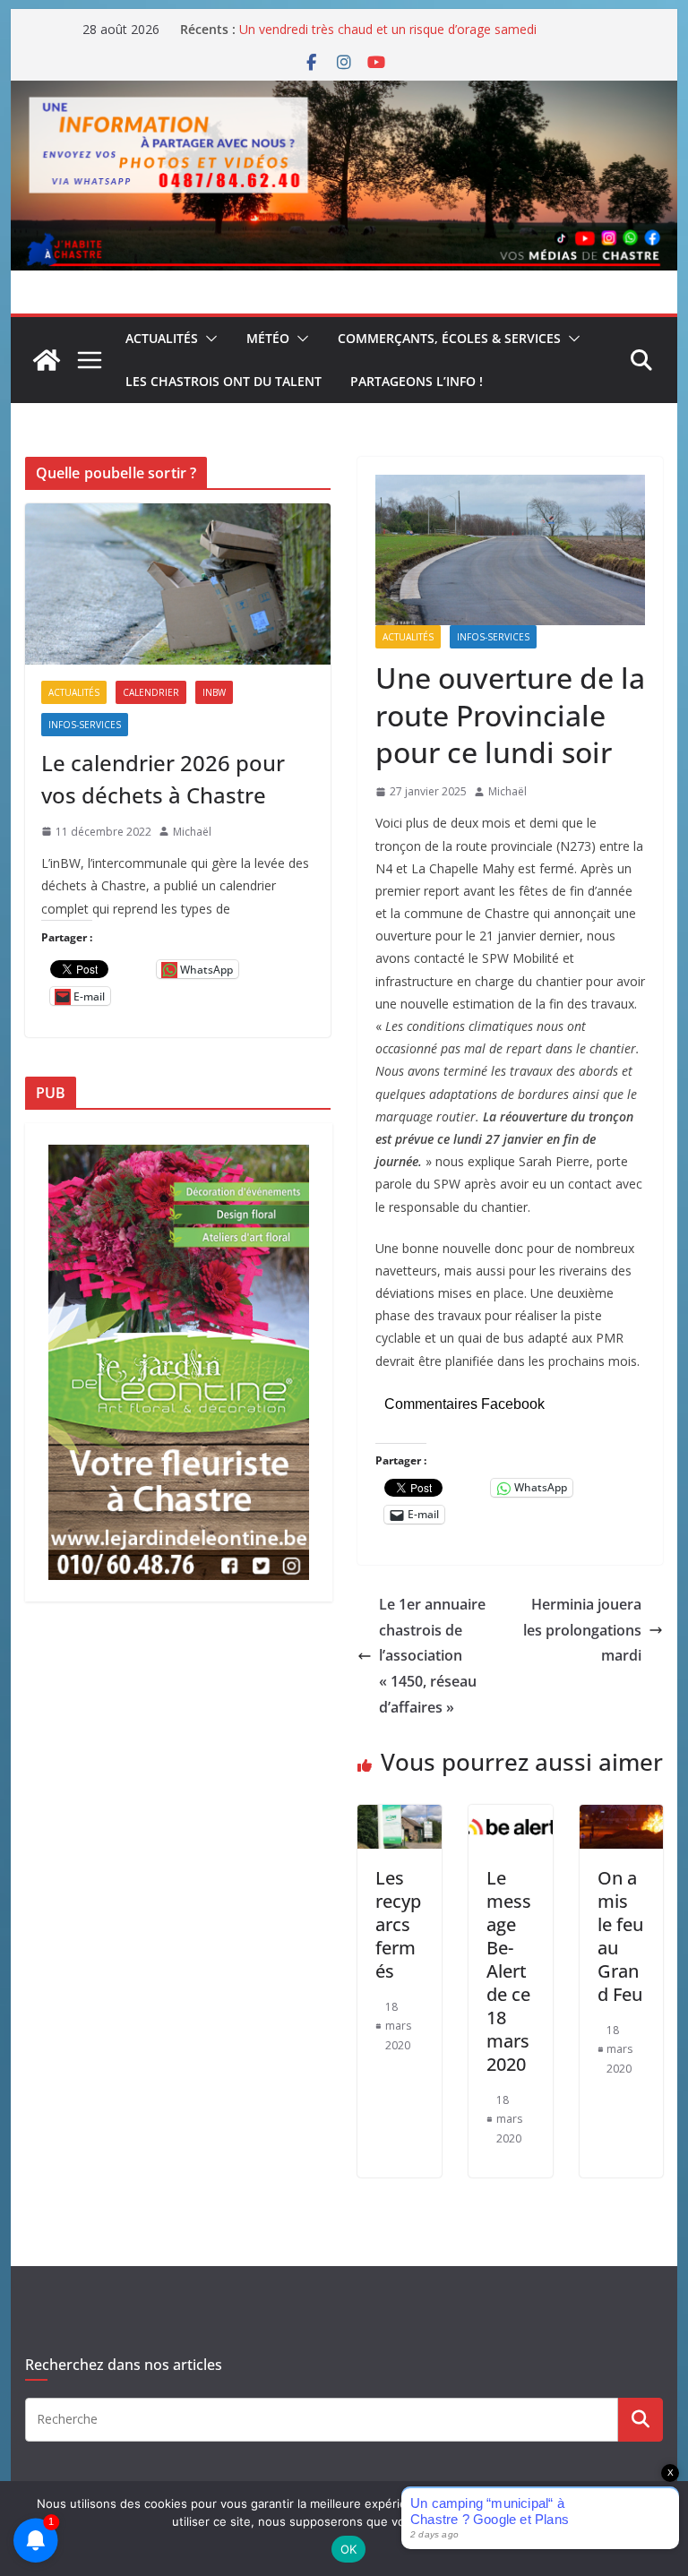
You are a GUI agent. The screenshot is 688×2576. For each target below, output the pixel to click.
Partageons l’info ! (417, 381)
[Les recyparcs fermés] (400, 1817)
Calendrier (151, 692)
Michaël (507, 791)
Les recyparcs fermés (398, 1924)
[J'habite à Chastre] (47, 360)
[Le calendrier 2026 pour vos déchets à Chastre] (178, 584)
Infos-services (493, 637)
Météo (268, 338)
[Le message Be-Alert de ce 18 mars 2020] (511, 1817)
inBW (214, 692)
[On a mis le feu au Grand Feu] (622, 1817)
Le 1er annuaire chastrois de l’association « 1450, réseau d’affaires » (432, 1656)
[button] (208, 339)
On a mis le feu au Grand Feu (620, 1936)
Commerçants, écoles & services (449, 338)
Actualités (162, 338)
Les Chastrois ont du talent (224, 381)
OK (349, 2549)
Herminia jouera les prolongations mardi (582, 1630)
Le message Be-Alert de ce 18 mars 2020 (509, 1971)
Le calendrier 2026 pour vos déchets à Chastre (163, 779)
